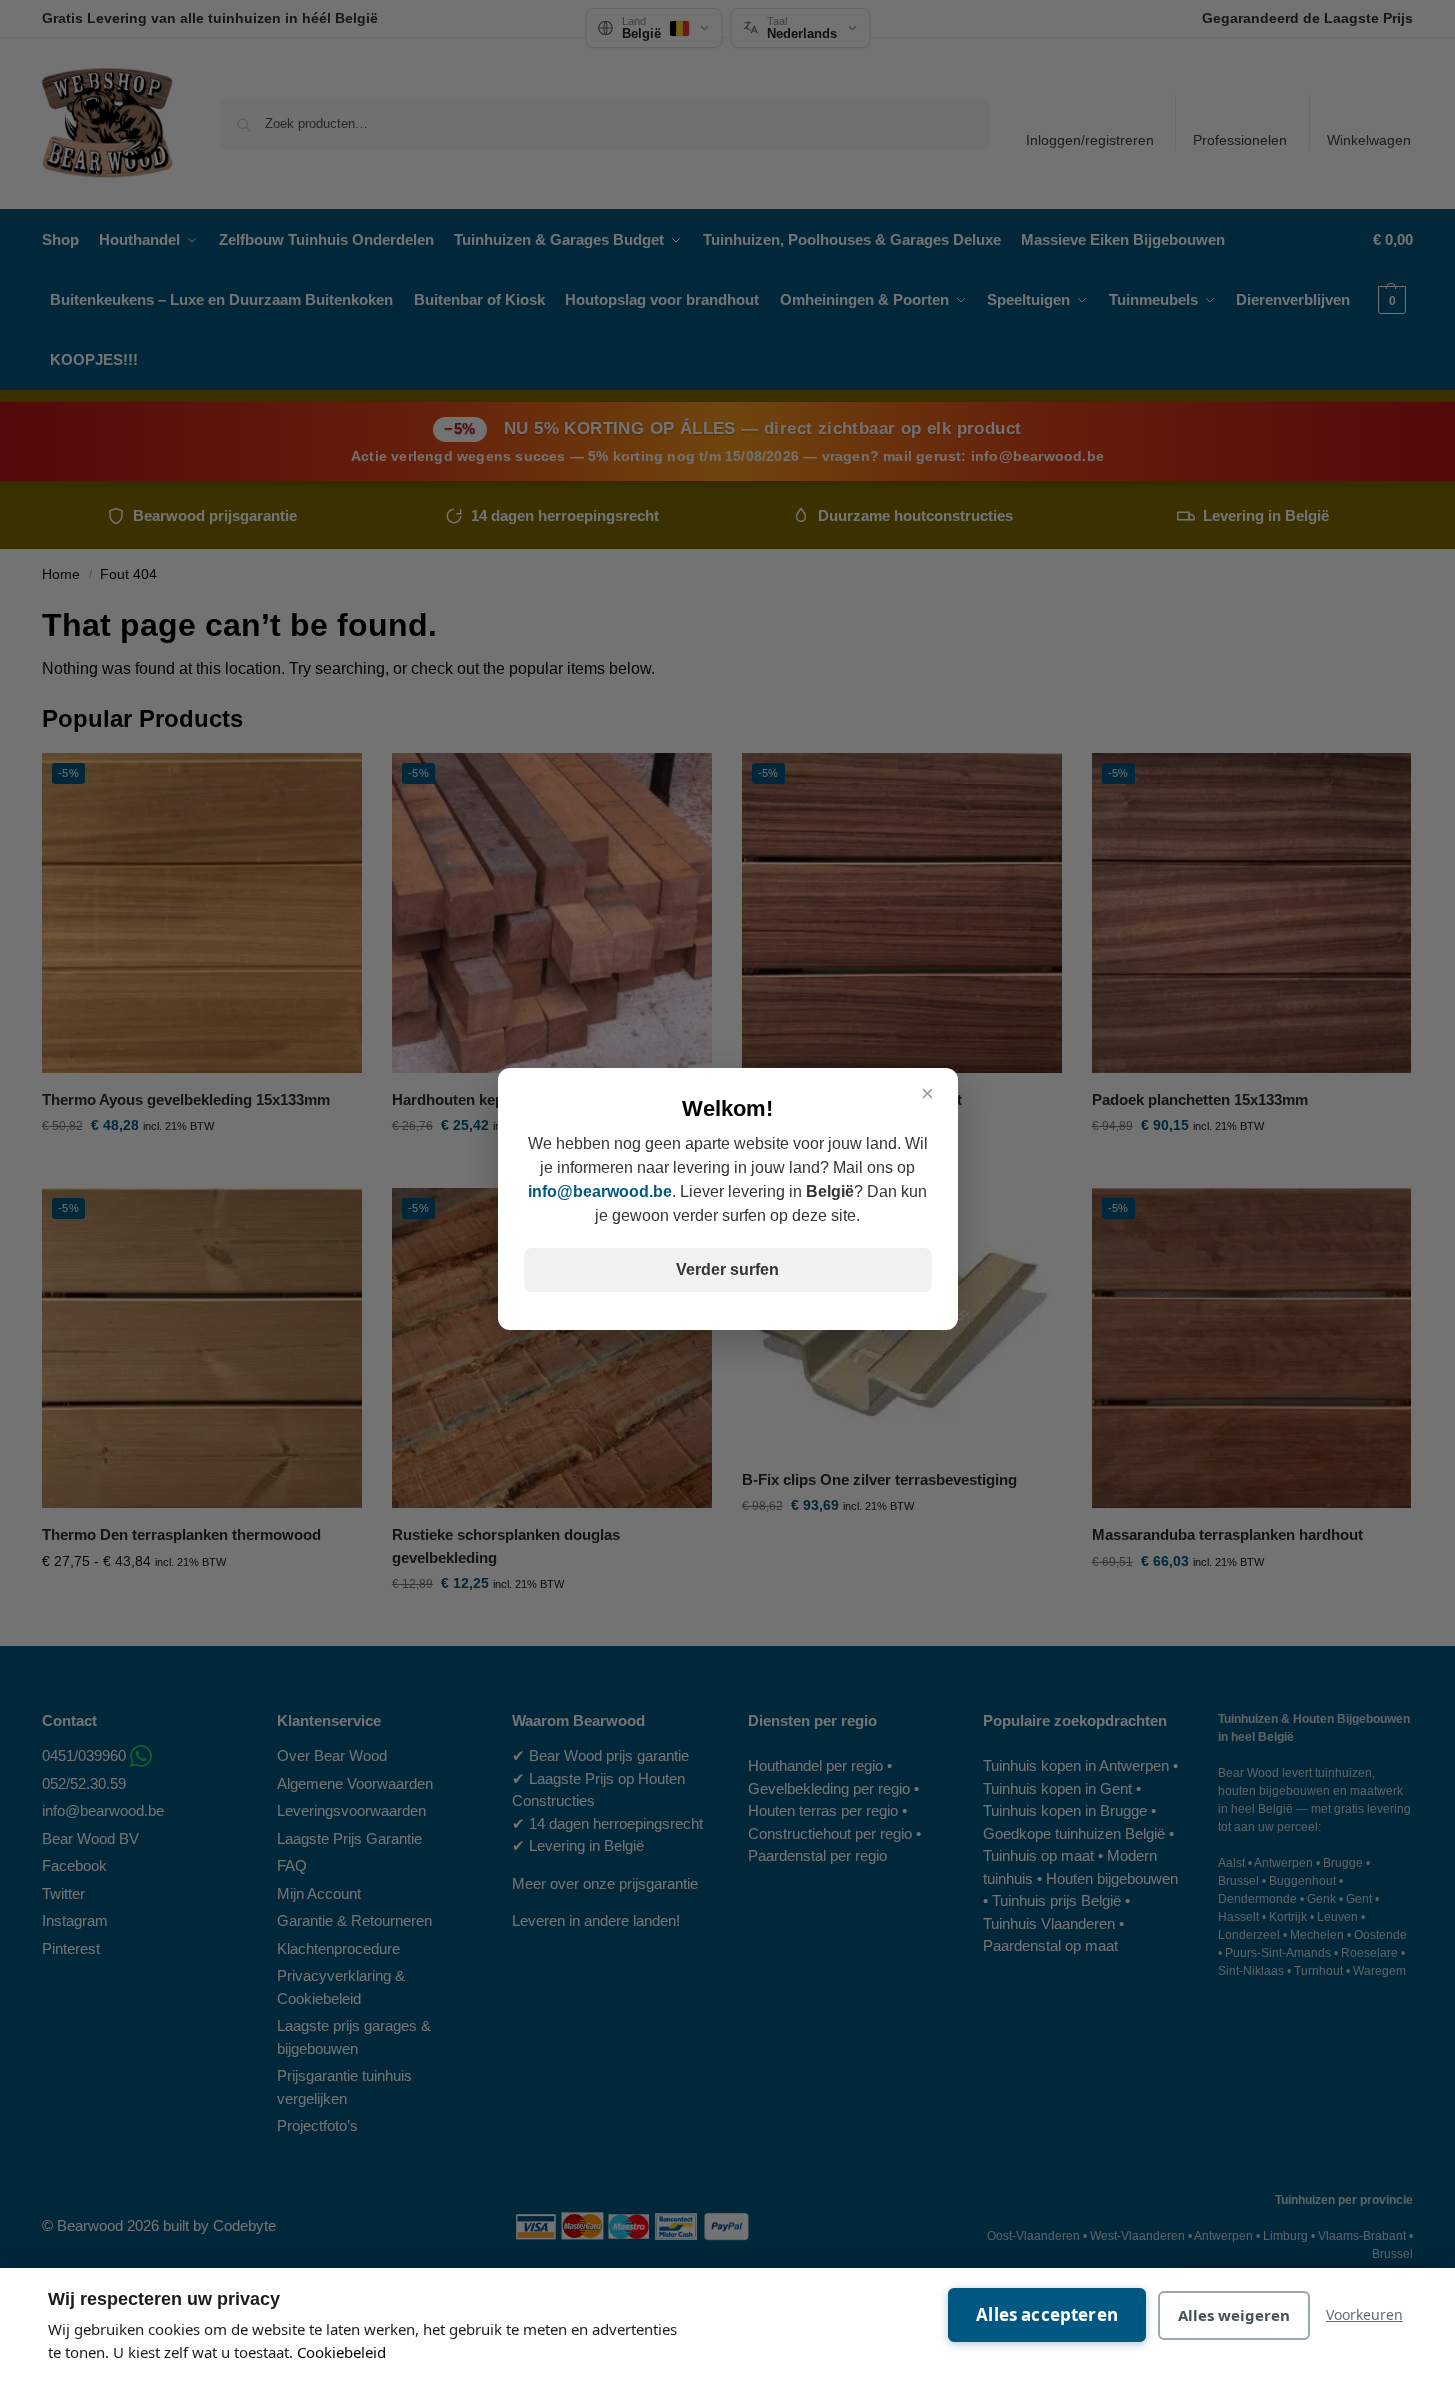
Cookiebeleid (341, 2352)
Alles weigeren (1234, 2315)
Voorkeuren (1364, 2314)
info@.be (600, 1191)
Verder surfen (727, 1269)
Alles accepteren (1047, 2314)
